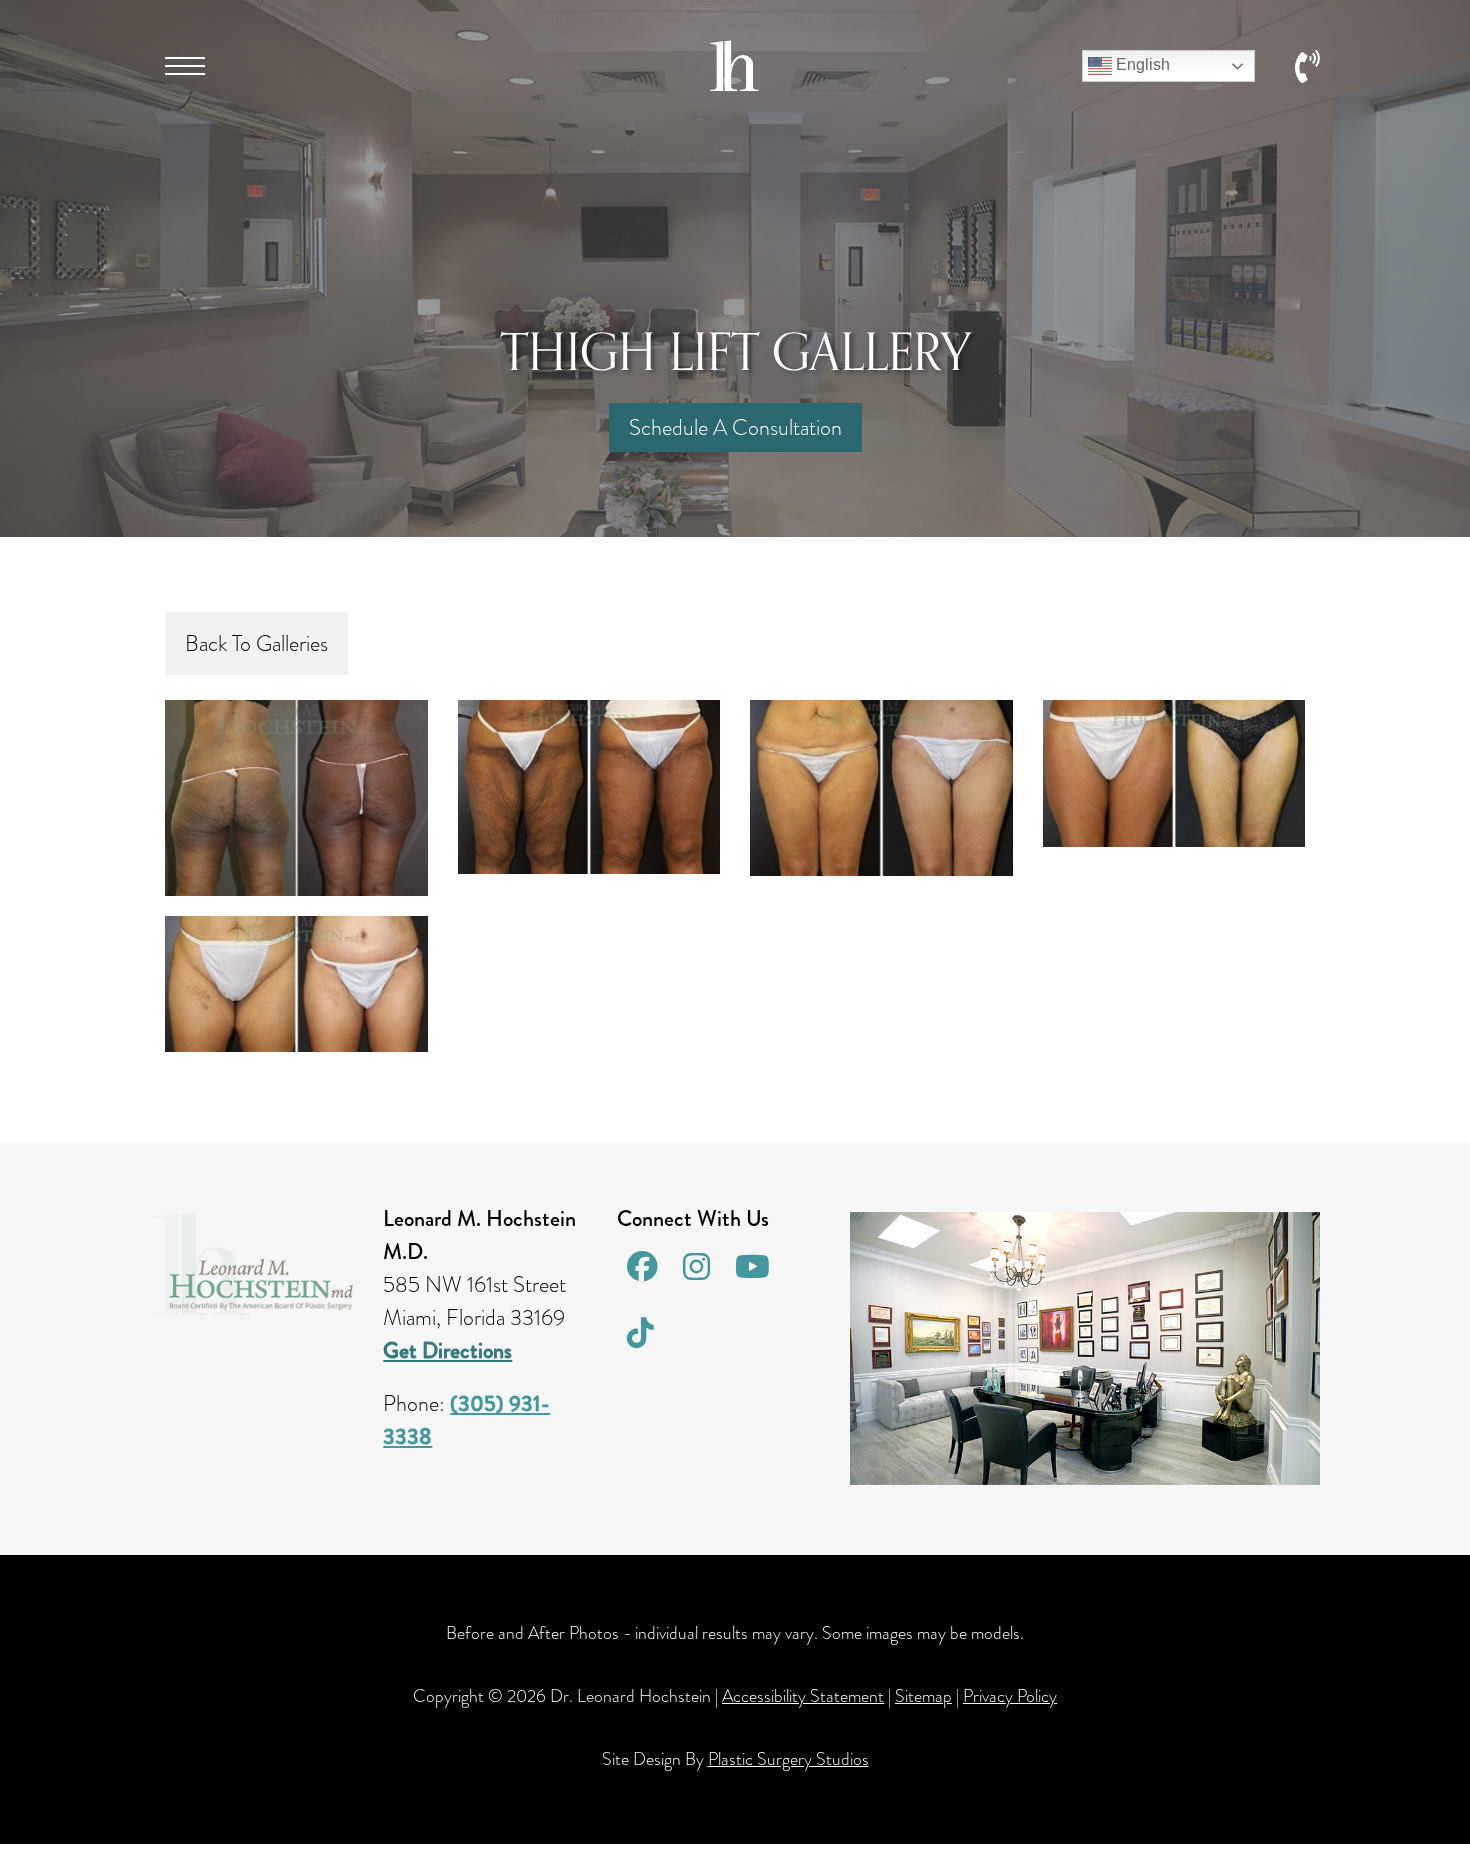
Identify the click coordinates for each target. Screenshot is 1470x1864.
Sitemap (923, 1696)
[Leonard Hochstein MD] (734, 83)
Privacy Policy (1010, 1696)
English (1141, 64)
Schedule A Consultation (735, 427)
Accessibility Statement (803, 1696)
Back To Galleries (256, 643)
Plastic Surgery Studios (788, 1759)
